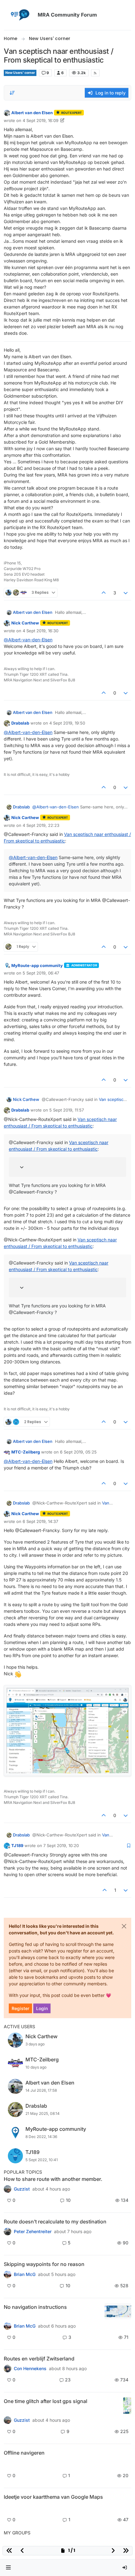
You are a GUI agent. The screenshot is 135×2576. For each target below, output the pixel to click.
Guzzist (22, 2189)
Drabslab (20, 723)
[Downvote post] (126, 593)
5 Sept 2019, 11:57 (67, 1110)
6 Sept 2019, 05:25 (78, 1452)
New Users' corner (20, 73)
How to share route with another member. (53, 2179)
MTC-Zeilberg (26, 1452)
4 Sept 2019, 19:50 (67, 723)
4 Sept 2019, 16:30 (40, 631)
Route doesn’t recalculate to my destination (55, 2222)
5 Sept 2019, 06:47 (41, 973)
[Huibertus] (8, 2369)
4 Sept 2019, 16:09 (40, 120)
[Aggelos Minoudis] (8, 2232)
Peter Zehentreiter (33, 2232)
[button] (8, 2568)
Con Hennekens (30, 2369)
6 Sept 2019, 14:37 (40, 1521)
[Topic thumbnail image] (118, 2311)
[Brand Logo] (19, 15)
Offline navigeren (24, 2453)
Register (20, 2008)
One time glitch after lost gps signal (46, 2401)
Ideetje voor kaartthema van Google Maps (53, 2497)
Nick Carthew (25, 623)
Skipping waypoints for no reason (44, 2264)
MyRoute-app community (37, 965)
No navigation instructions (35, 2307)
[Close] (124, 1926)
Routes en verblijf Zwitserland (39, 2359)
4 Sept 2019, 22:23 (41, 825)
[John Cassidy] (8, 2189)
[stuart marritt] (8, 2274)
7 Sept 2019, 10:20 (61, 1845)
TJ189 (17, 1845)
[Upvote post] (104, 593)
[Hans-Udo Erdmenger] (8, 2326)
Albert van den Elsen (32, 113)
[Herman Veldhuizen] (8, 2420)
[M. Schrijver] (8, 2508)
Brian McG (25, 2274)
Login (42, 2008)
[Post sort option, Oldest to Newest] (12, 93)
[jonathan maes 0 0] (8, 2464)
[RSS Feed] (95, 73)
